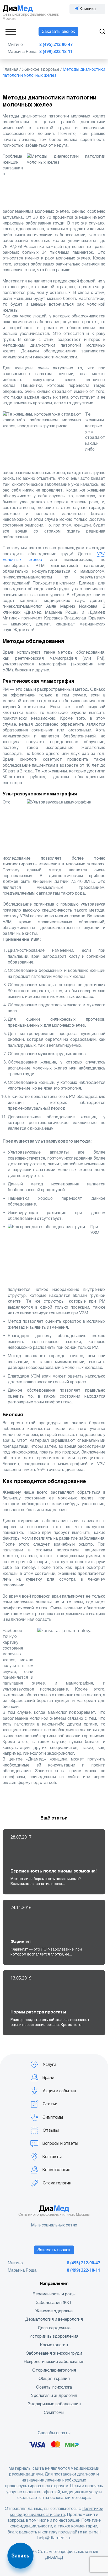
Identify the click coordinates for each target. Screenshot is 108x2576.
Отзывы (51, 2130)
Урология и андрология (54, 2395)
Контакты (52, 2157)
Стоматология (57, 2183)
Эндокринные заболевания (54, 2404)
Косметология (56, 2170)
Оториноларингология (54, 2370)
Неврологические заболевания (54, 2362)
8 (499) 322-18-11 (56, 52)
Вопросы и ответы (60, 2143)
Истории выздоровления (54, 2336)
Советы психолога (54, 2387)
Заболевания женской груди (54, 2353)
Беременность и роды (54, 2294)
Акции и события (59, 2091)
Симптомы (53, 2117)
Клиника (88, 9)
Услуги (49, 2064)
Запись (20, 2556)
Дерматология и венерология (54, 2319)
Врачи (48, 2078)
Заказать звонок (58, 31)
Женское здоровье (54, 2311)
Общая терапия (54, 2379)
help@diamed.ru (54, 2538)
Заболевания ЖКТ (54, 2303)
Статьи (50, 2104)
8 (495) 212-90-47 (56, 45)
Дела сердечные (54, 2328)
